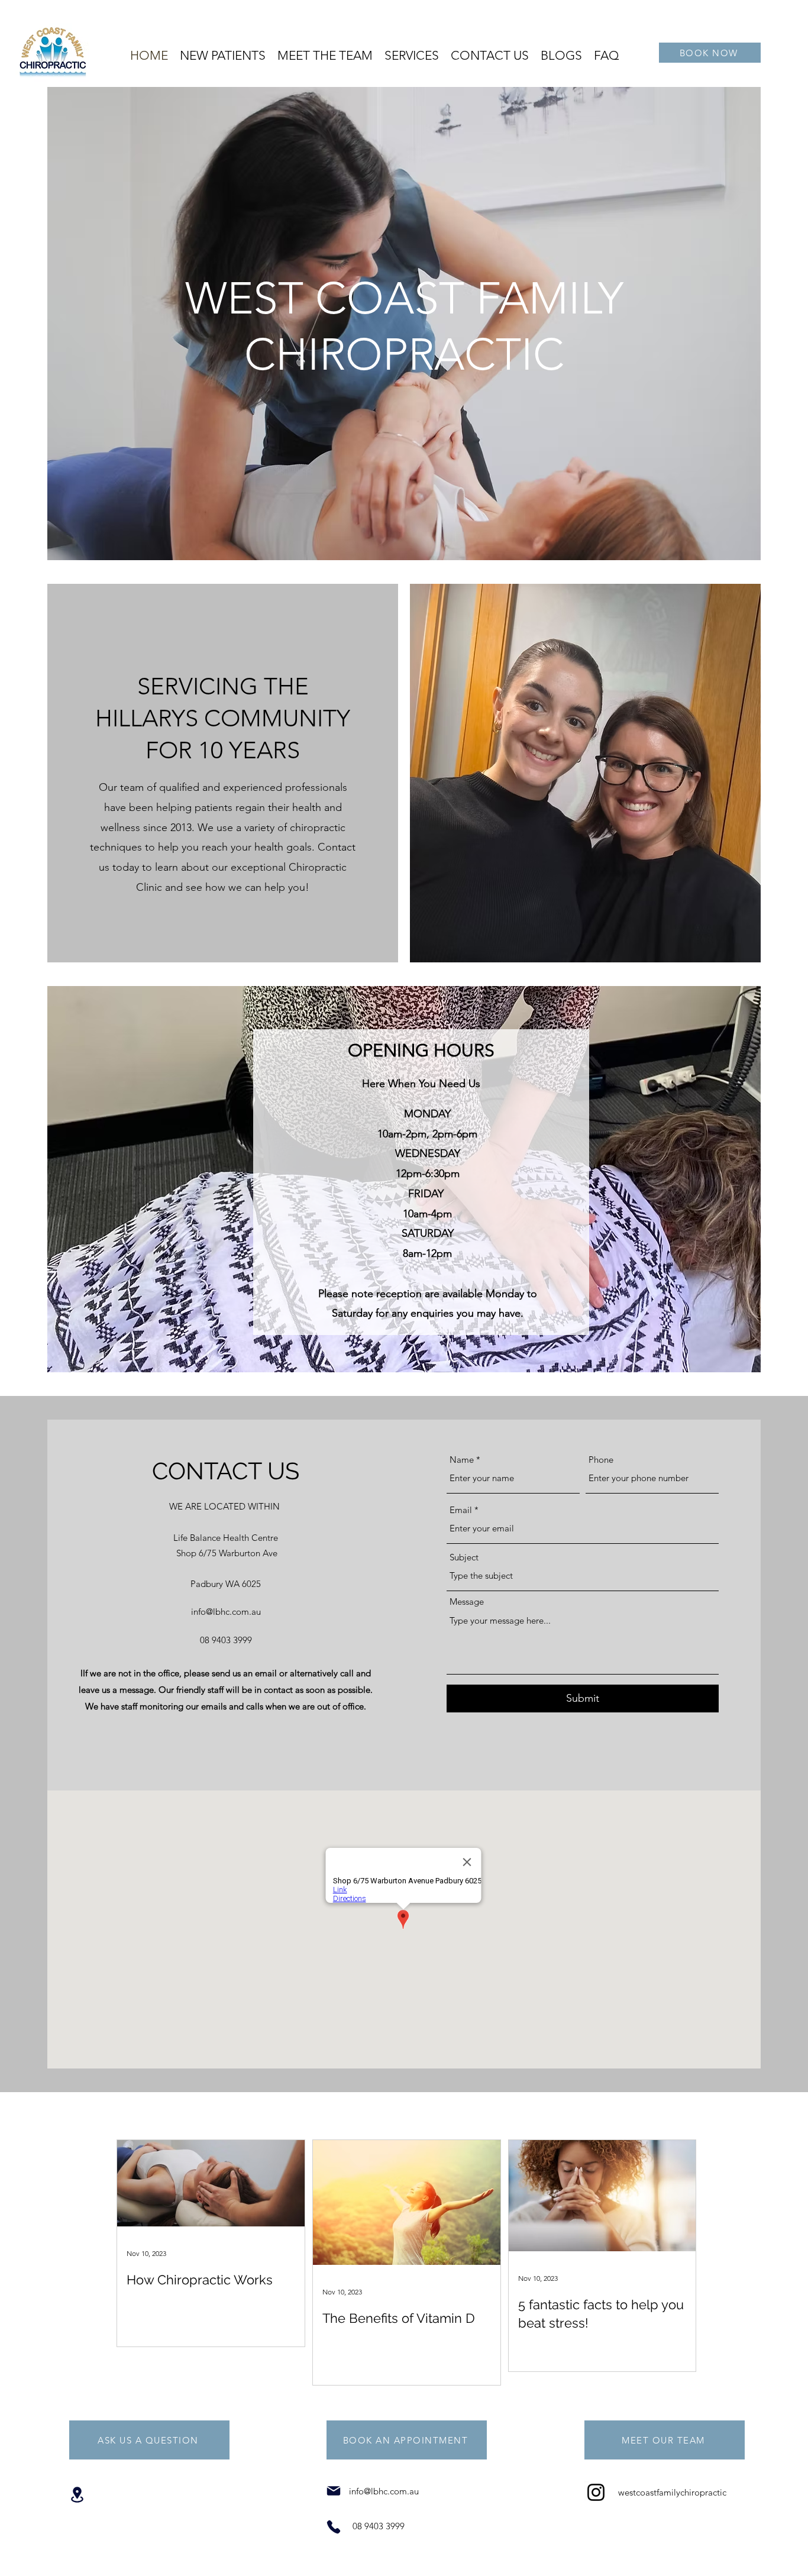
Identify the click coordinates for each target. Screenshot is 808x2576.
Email (461, 1510)
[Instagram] (596, 2492)
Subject (464, 1557)
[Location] (77, 2495)
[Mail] (334, 2491)
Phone (601, 1460)
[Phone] (334, 2527)
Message (467, 1601)
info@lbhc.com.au (226, 1612)
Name (462, 1460)
